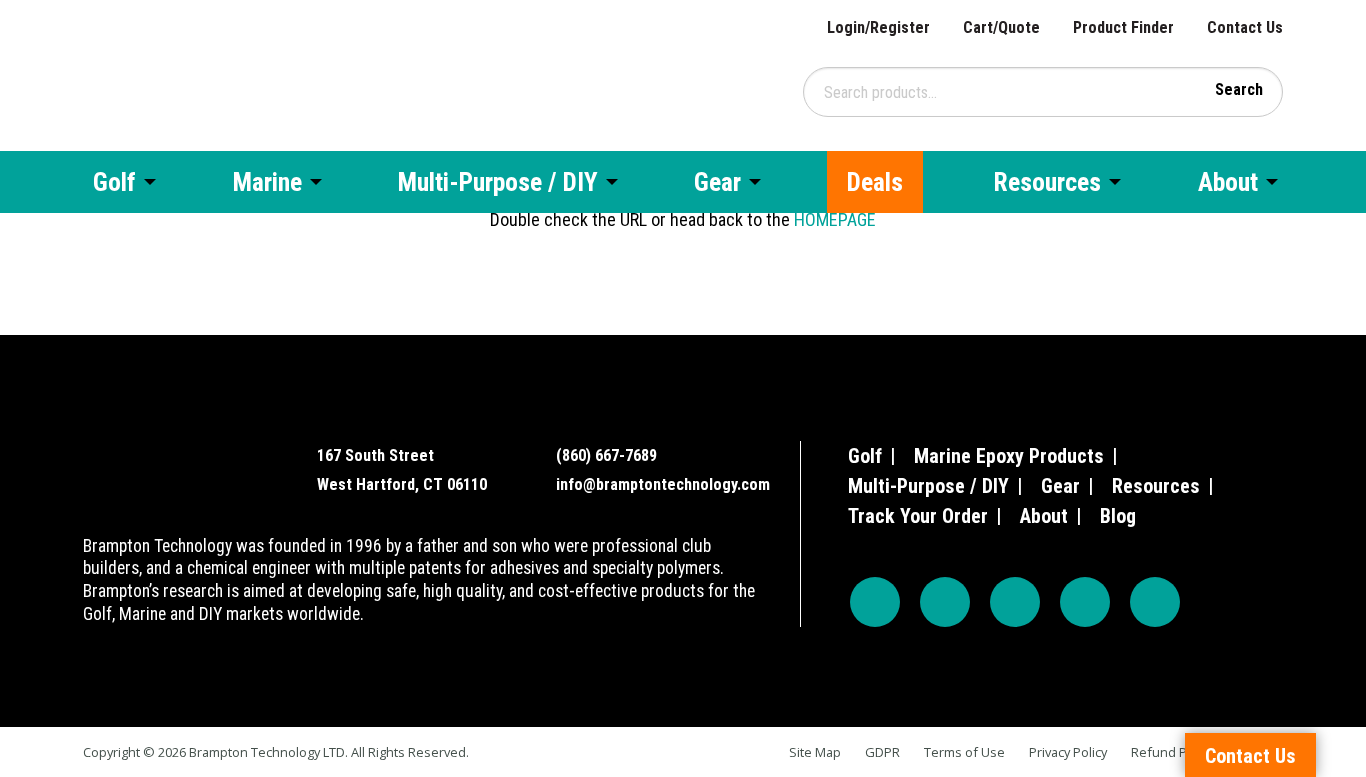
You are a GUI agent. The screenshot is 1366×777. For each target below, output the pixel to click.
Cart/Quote (1001, 27)
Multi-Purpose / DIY (928, 486)
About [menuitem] (1228, 182)
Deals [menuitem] (875, 182)
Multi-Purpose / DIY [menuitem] (498, 182)
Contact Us (1245, 27)
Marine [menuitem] (267, 182)
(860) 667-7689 (606, 455)
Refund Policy (1172, 752)
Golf (865, 456)
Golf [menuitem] (114, 182)
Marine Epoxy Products (1009, 456)
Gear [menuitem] (717, 182)
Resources (1156, 486)
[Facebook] (875, 602)
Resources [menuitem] (1047, 182)
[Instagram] (945, 602)
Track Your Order (918, 516)
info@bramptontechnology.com (663, 484)
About (1044, 516)
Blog (1118, 516)
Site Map (815, 752)
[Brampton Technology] (185, 73)
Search (1239, 89)
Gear (1060, 486)
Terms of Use (964, 752)
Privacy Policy (1068, 752)
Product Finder (1123, 27)
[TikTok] (1085, 602)
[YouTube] (1015, 602)
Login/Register (878, 27)
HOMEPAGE (835, 219)
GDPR (882, 752)
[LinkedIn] (1155, 602)
